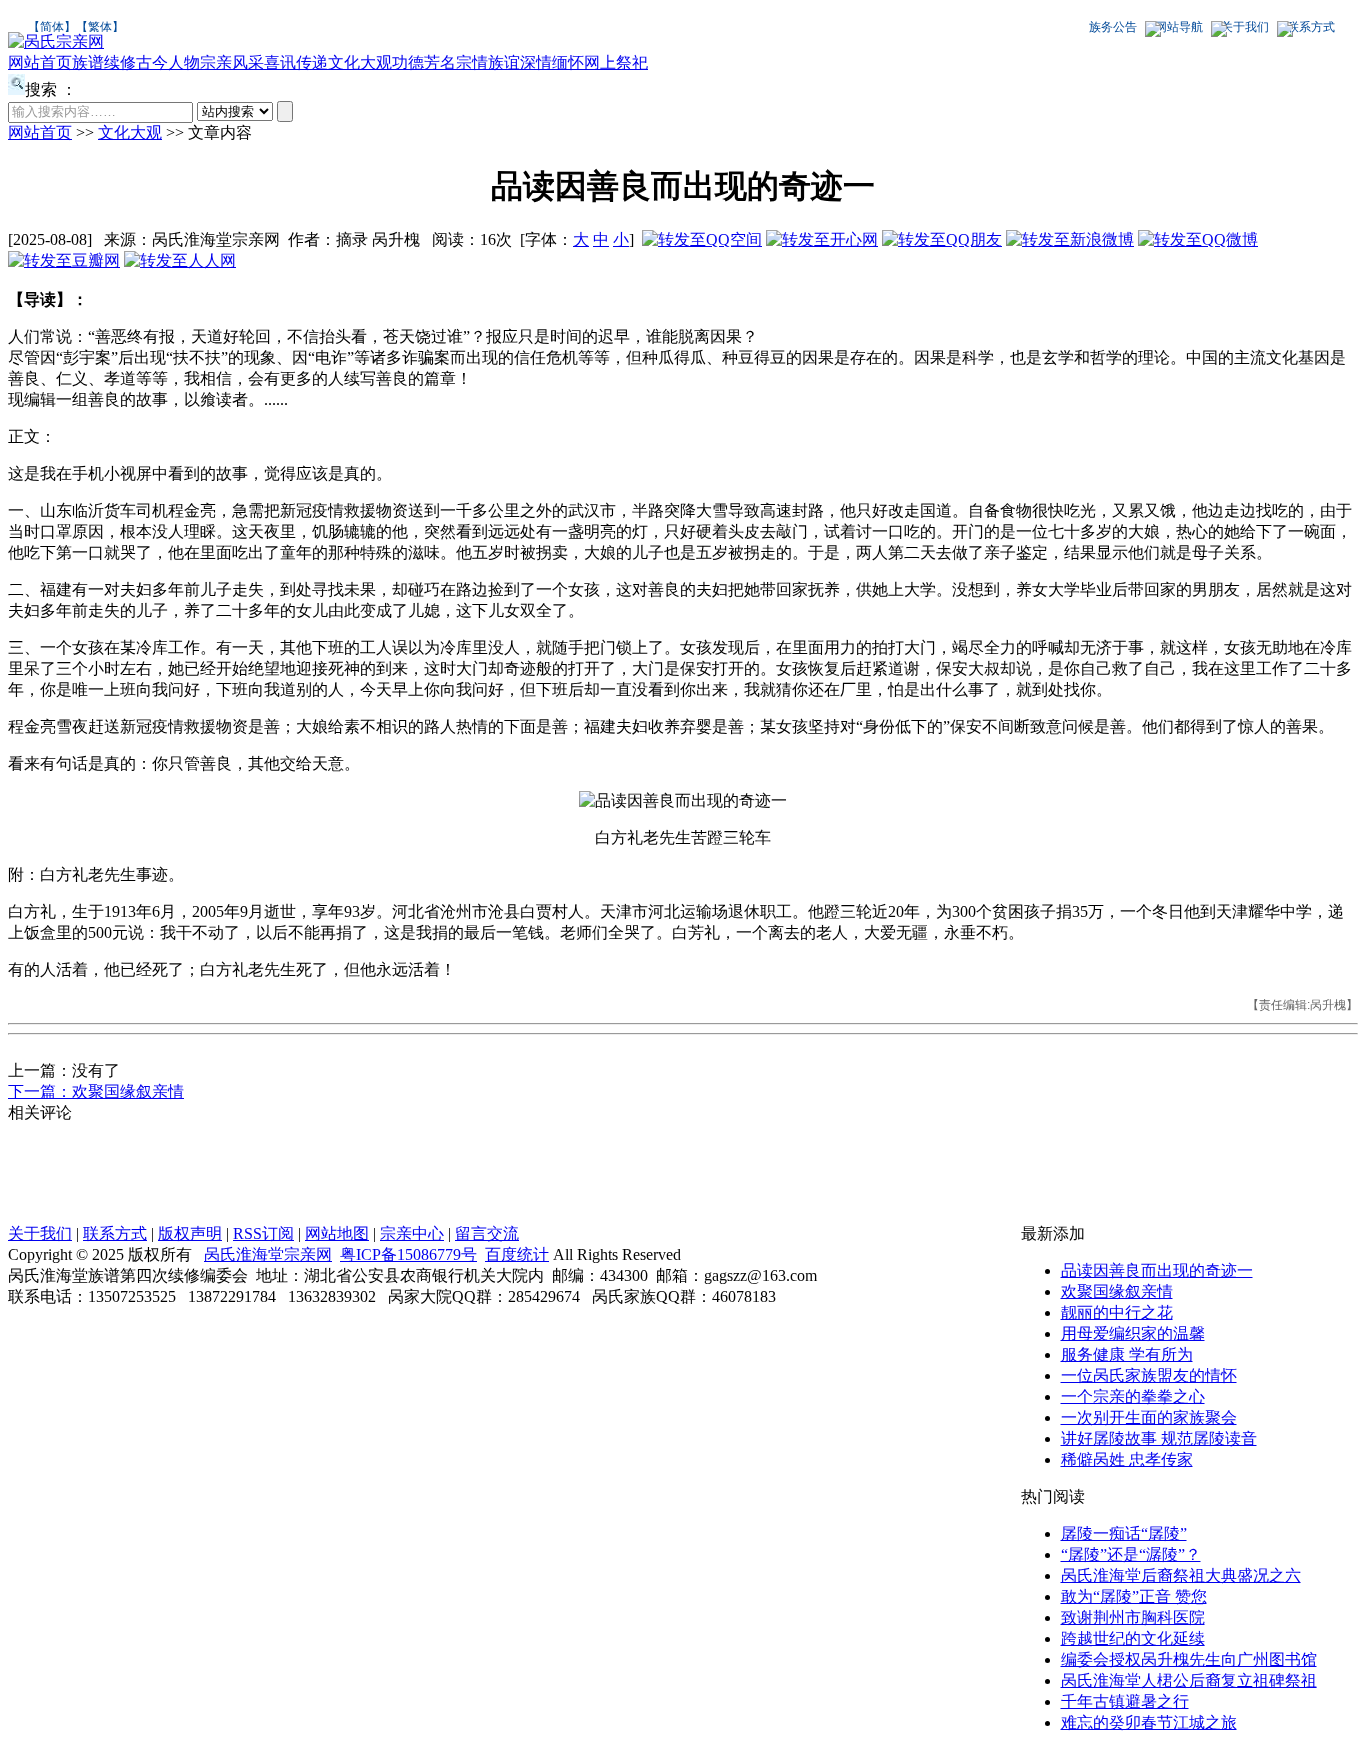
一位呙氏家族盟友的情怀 (1149, 1375)
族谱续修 (104, 62)
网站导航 (1179, 27)
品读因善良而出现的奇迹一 (1157, 1270)
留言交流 (487, 1233)
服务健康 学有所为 (1127, 1354)
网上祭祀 (616, 62)
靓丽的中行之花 (1117, 1312)
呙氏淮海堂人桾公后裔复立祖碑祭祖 (1189, 1680)
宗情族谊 (488, 62)
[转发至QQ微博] (1198, 239)
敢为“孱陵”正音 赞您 (1134, 1596)
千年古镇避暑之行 (1125, 1701)
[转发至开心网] (822, 239)
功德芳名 (424, 62)
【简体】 (52, 27)
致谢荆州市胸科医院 (1133, 1617)
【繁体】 (100, 27)
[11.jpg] (683, 801)
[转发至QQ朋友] (942, 239)
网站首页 (40, 62)
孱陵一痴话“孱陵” (1124, 1533)
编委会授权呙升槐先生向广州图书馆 (1189, 1659)
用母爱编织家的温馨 (1133, 1333)
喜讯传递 (296, 62)
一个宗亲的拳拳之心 (1133, 1396)
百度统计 (517, 1254)
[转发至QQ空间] (702, 239)
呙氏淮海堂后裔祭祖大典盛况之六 (1181, 1575)
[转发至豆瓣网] (64, 260)
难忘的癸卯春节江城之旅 (1149, 1722)
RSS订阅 (263, 1233)
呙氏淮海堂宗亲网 (268, 1254)
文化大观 (360, 62)
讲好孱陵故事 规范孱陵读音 (1159, 1438)
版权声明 (190, 1233)
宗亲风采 (232, 62)
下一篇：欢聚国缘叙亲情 (96, 1091)
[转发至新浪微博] (1070, 239)
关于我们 (1245, 27)
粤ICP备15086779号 (408, 1254)
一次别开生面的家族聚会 (1149, 1417)
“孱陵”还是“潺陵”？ (1131, 1554)
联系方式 (1311, 27)
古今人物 (168, 62)
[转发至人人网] (180, 260)
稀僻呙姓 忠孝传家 (1127, 1459)
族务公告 (1113, 27)
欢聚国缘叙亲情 (1117, 1291)
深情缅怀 (552, 62)
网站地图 (337, 1233)
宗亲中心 (412, 1233)
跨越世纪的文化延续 (1133, 1638)
